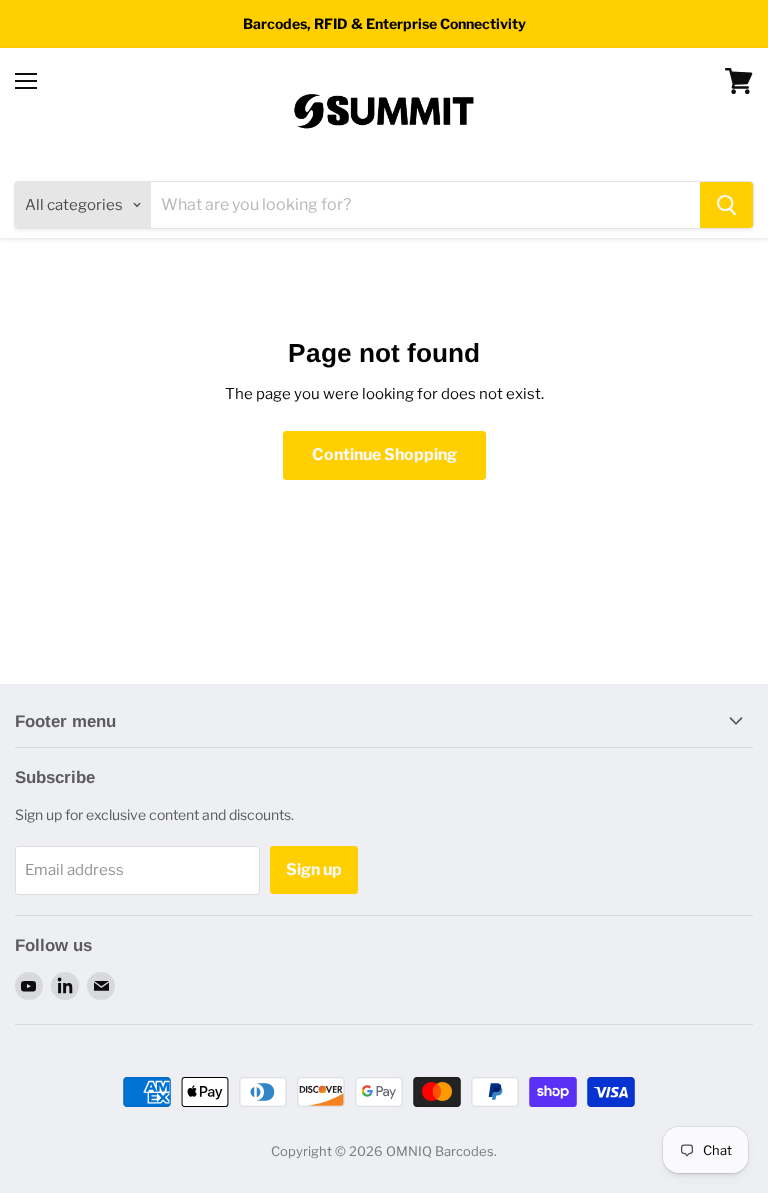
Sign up (314, 869)
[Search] (726, 205)
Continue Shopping (384, 454)
